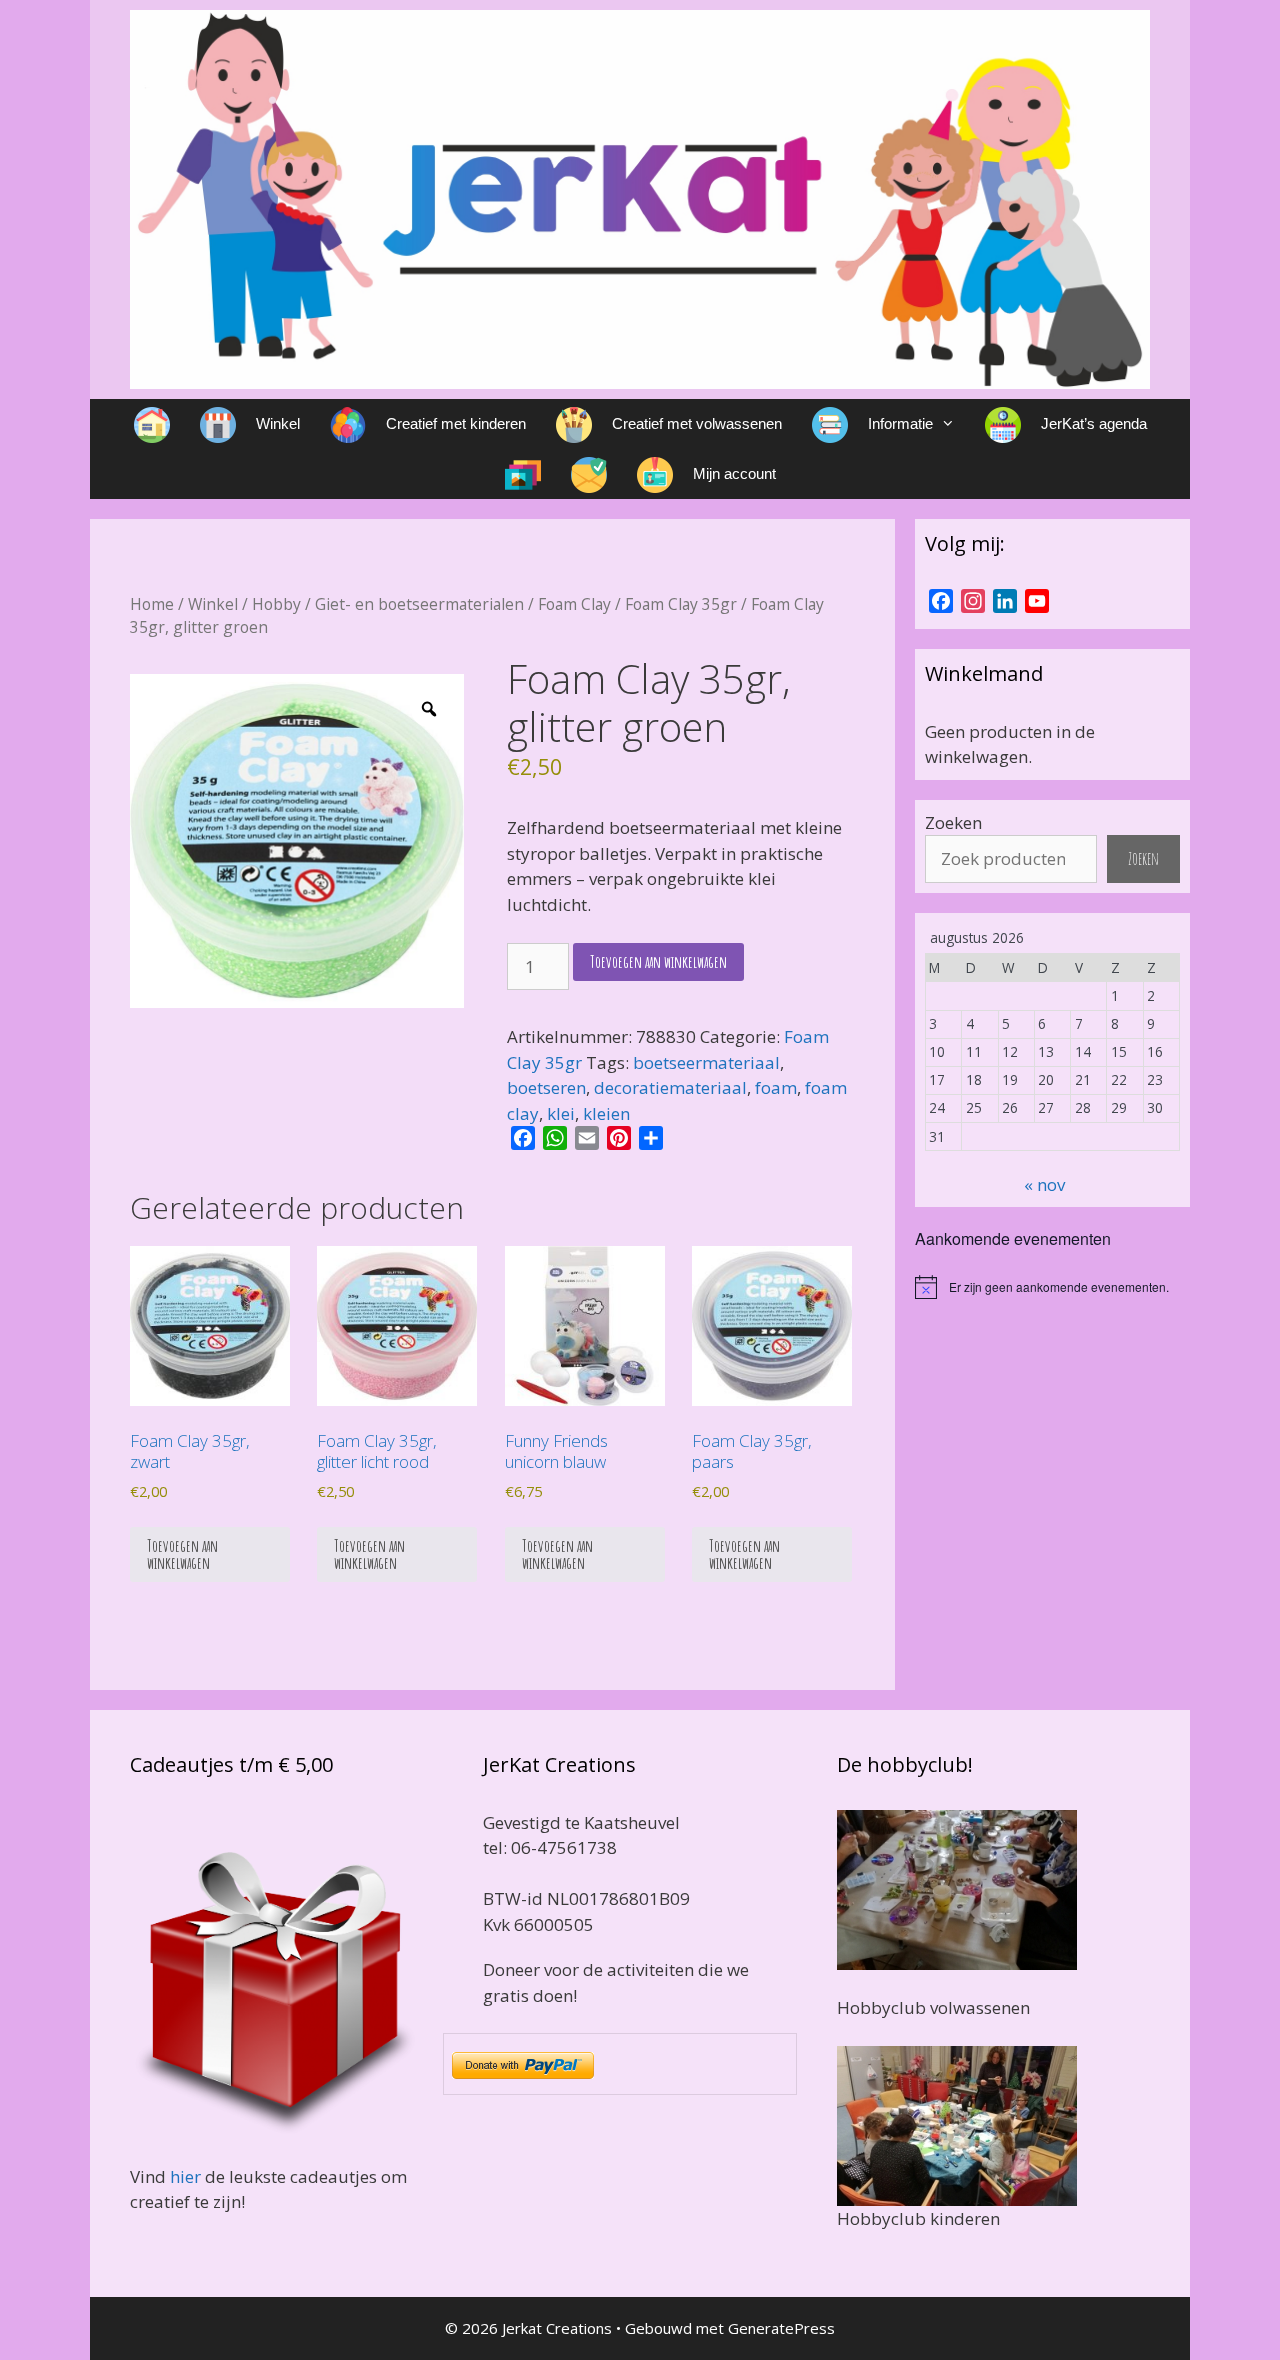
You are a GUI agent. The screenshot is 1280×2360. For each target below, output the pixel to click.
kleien (606, 1113)
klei (561, 1113)
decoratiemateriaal (670, 1087)
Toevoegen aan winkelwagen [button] (182, 1554)
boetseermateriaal (706, 1062)
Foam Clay (574, 604)
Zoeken (953, 822)
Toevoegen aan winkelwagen (658, 961)
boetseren (546, 1087)
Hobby (276, 604)
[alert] (1052, 1287)
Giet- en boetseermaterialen (419, 604)
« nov (1044, 1184)
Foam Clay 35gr (681, 604)
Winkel (213, 604)
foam (776, 1087)
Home (152, 604)
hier (185, 2176)
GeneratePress (781, 2328)
